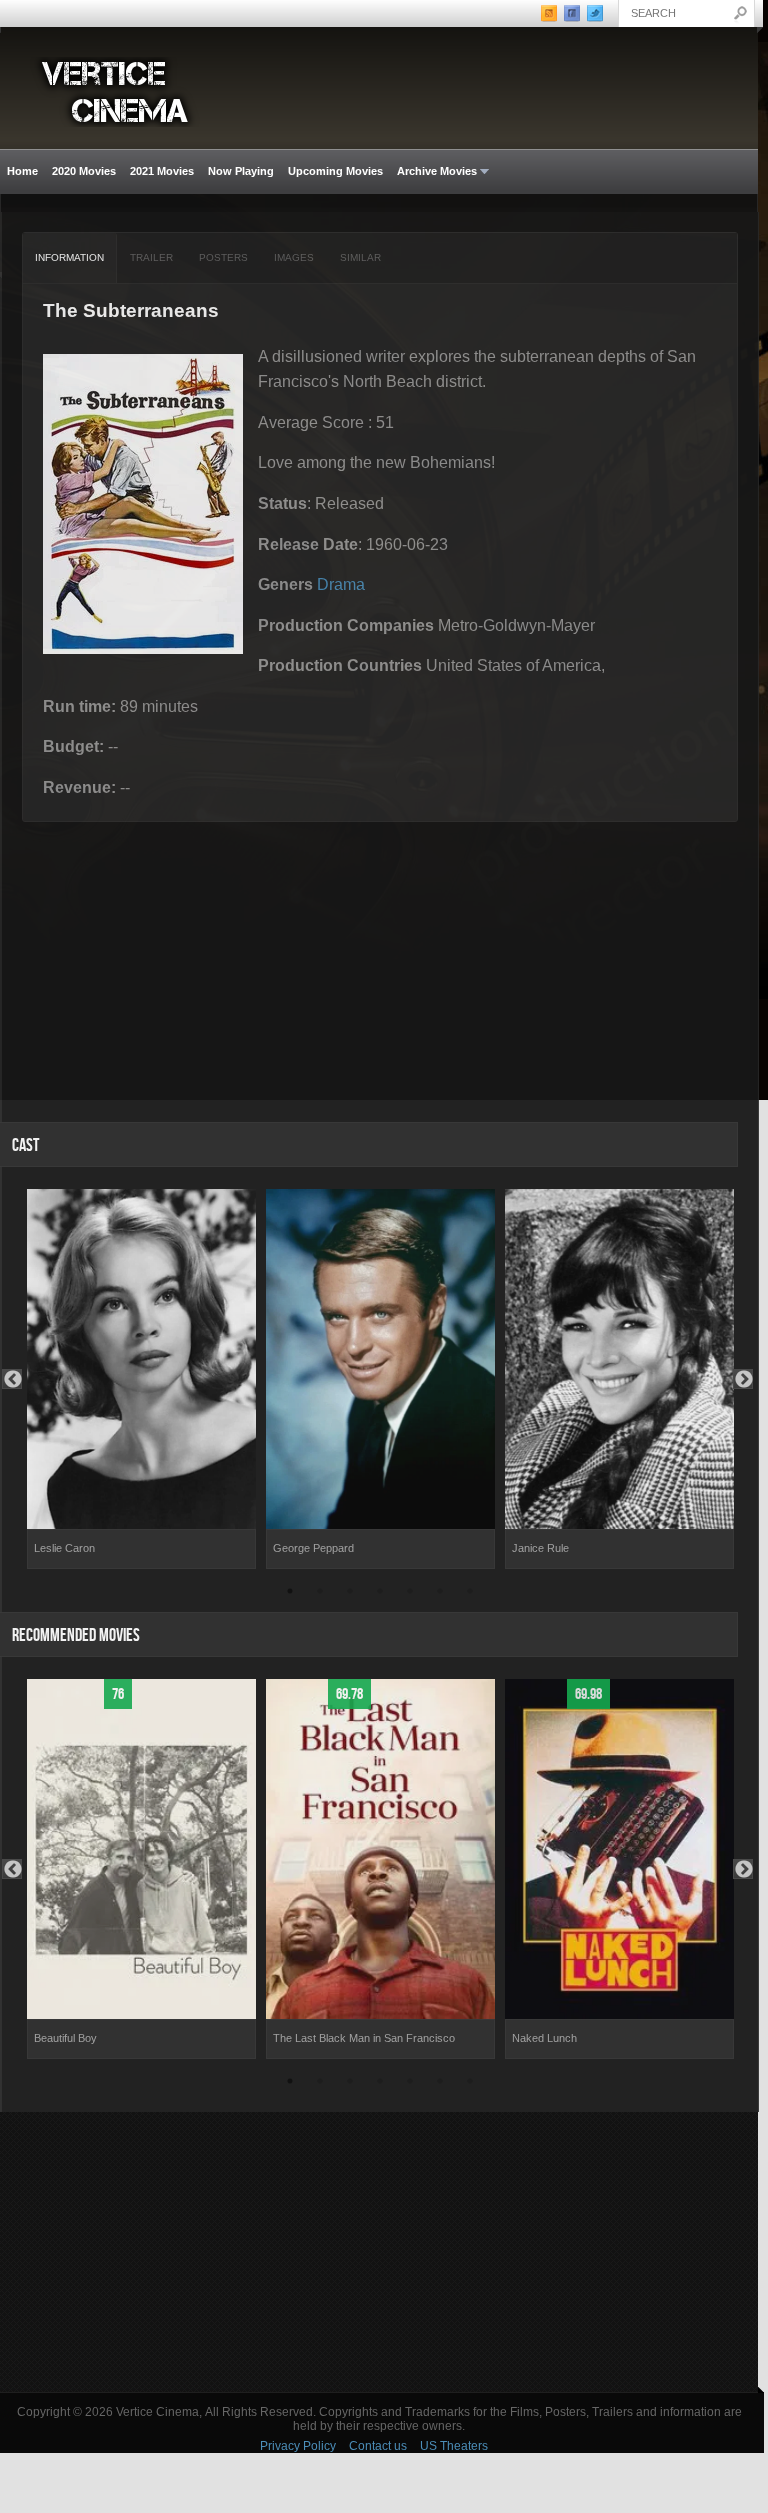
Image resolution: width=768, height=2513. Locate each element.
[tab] (70, 258)
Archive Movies (433, 171)
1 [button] (290, 1594)
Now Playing (241, 171)
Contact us (378, 2446)
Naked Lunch (544, 2038)
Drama (341, 584)
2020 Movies (84, 171)
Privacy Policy (298, 2446)
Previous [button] (12, 1379)
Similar (360, 257)
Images (294, 257)
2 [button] (320, 1594)
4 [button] (380, 1594)
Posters (223, 257)
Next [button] (743, 1379)
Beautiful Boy (65, 2038)
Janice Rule (540, 1548)
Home (22, 171)
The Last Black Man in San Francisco (364, 2038)
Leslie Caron (64, 1548)
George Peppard (313, 1548)
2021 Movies (162, 171)
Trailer (151, 257)
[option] (141, 1379)
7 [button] (470, 1594)
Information (69, 257)
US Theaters (454, 2446)
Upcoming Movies (335, 171)
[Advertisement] (379, 2252)
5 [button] (410, 1594)
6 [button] (440, 1594)
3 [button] (350, 1594)
